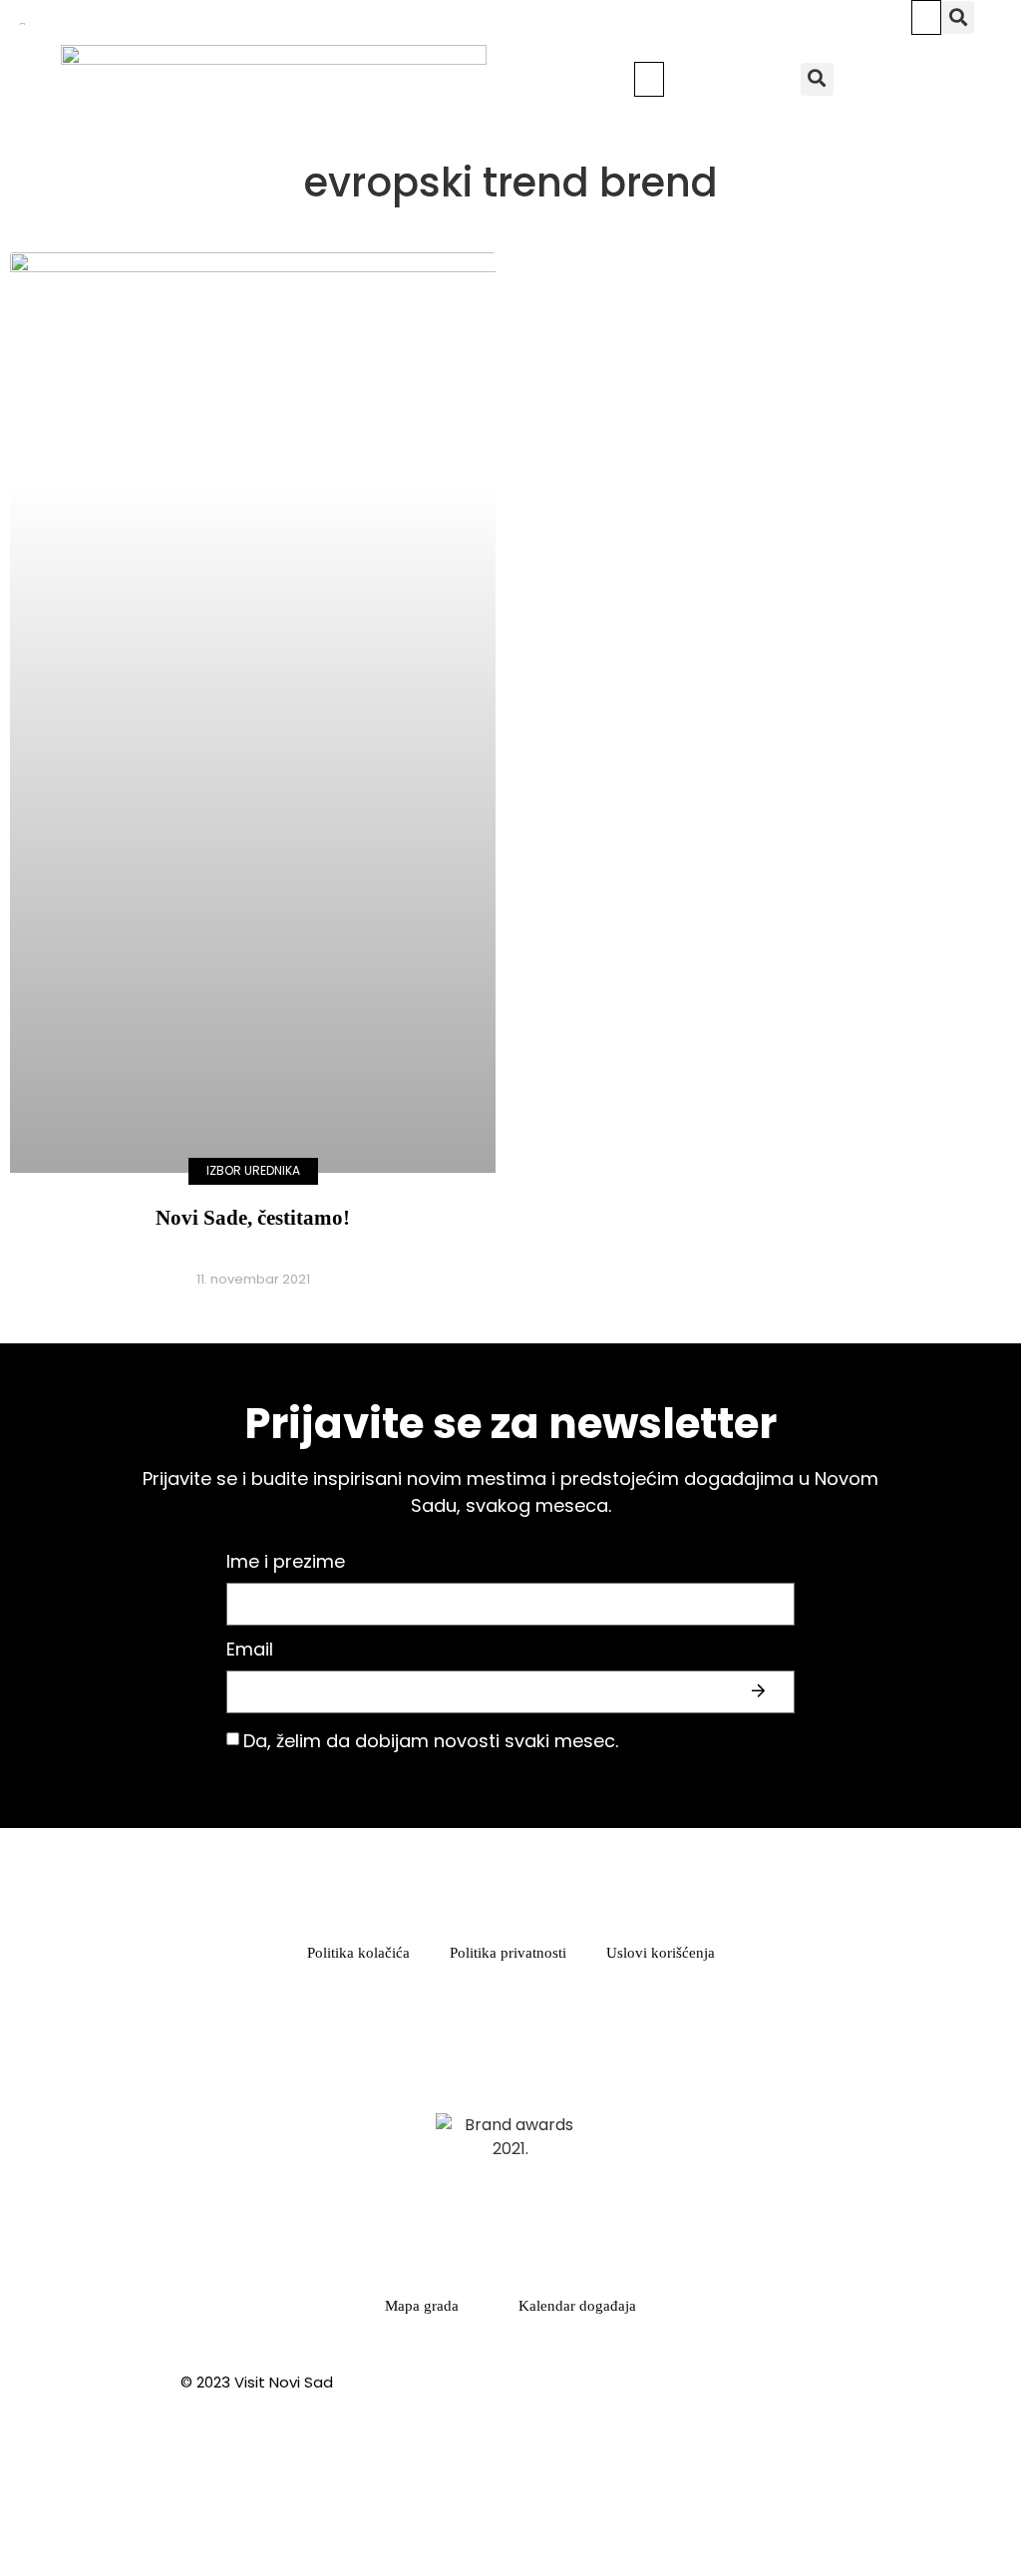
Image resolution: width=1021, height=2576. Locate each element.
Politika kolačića (358, 1953)
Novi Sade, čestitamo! (253, 1218)
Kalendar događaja (577, 2306)
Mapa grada (422, 2306)
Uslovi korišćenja (661, 1953)
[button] (926, 17)
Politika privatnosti (508, 1953)
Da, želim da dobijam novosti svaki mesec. (431, 1741)
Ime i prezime (286, 1563)
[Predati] (761, 1691)
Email (250, 1651)
